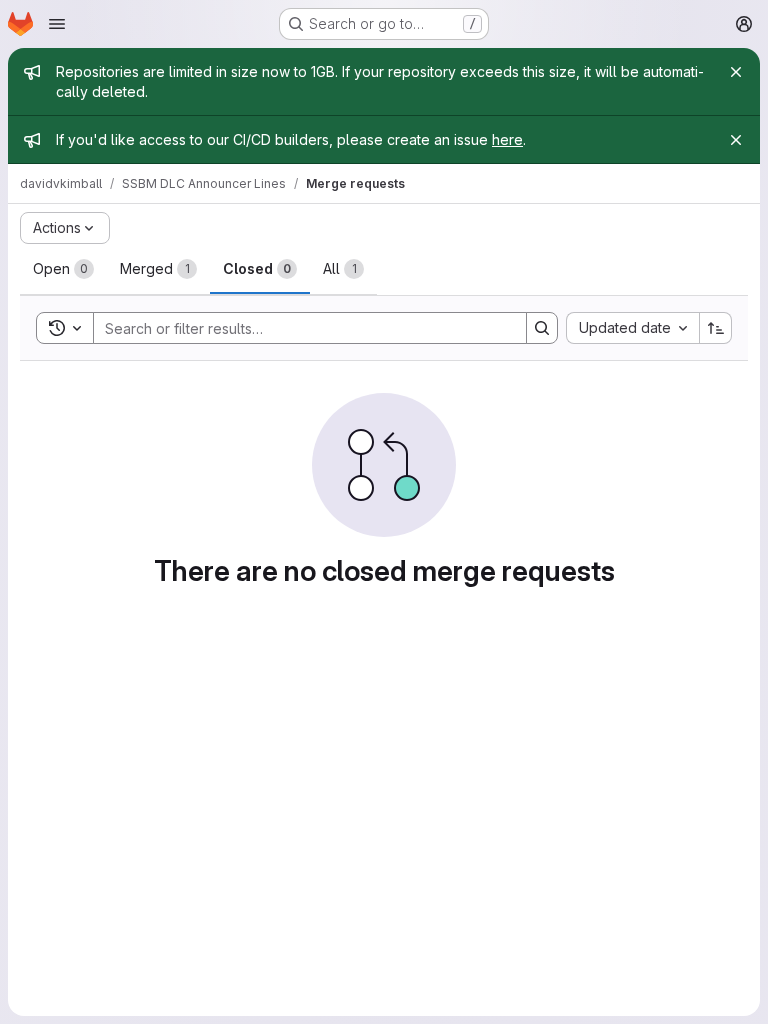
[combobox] (632, 328)
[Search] (542, 328)
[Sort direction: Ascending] (716, 328)
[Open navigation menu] (57, 24)
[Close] (736, 72)
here (507, 139)
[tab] (63, 269)
